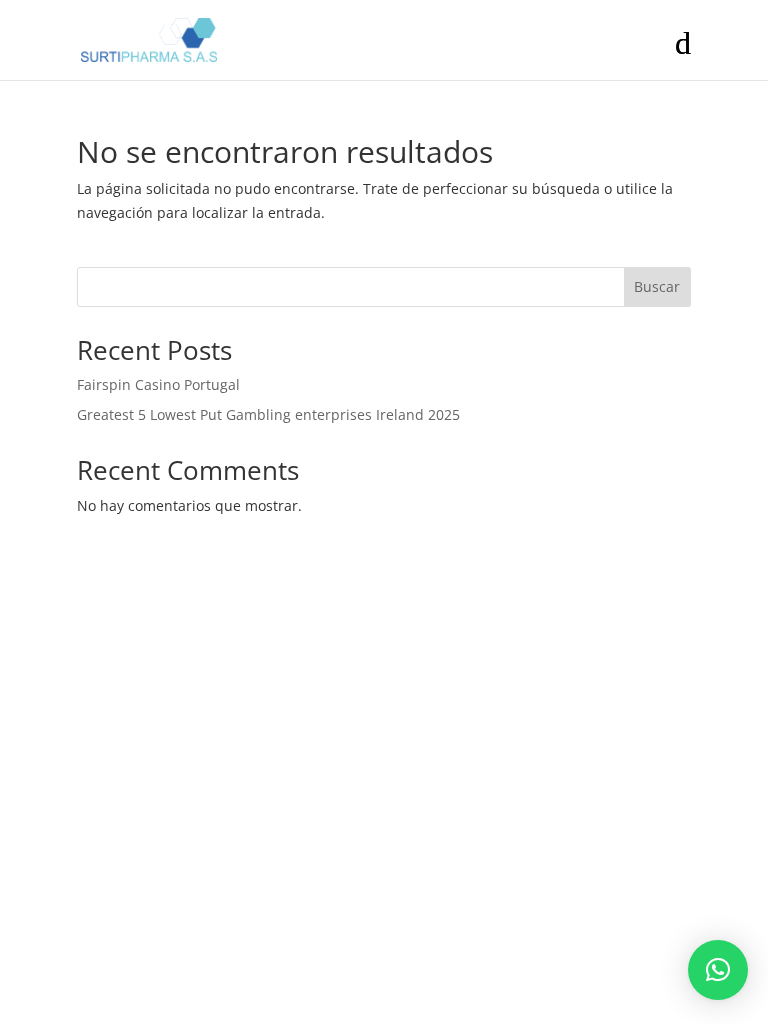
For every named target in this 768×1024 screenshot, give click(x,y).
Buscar (657, 286)
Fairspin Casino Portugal (158, 384)
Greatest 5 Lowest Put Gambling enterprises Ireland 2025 (268, 414)
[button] (718, 970)
